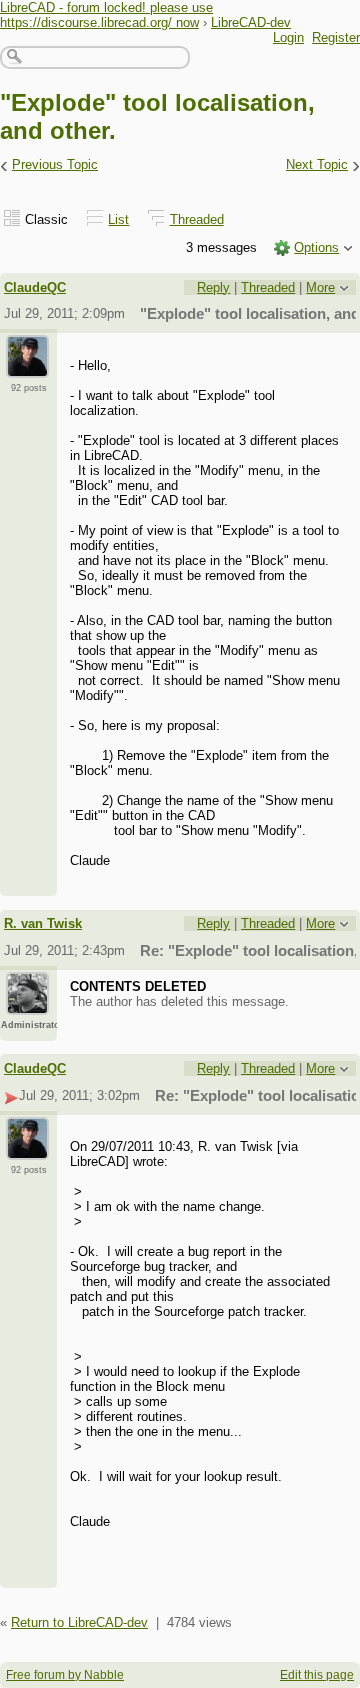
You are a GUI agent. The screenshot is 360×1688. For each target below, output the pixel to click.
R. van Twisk (43, 923)
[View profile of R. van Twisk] (27, 1003)
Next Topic (317, 164)
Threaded (197, 219)
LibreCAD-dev (251, 22)
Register (336, 37)
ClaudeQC (35, 287)
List (118, 219)
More (320, 287)
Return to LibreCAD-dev (79, 1622)
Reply (213, 287)
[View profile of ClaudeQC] (27, 366)
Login (288, 37)
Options (316, 247)
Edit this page (317, 1675)
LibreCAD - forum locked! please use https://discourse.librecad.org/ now (106, 15)
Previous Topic (55, 164)
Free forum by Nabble (65, 1675)
